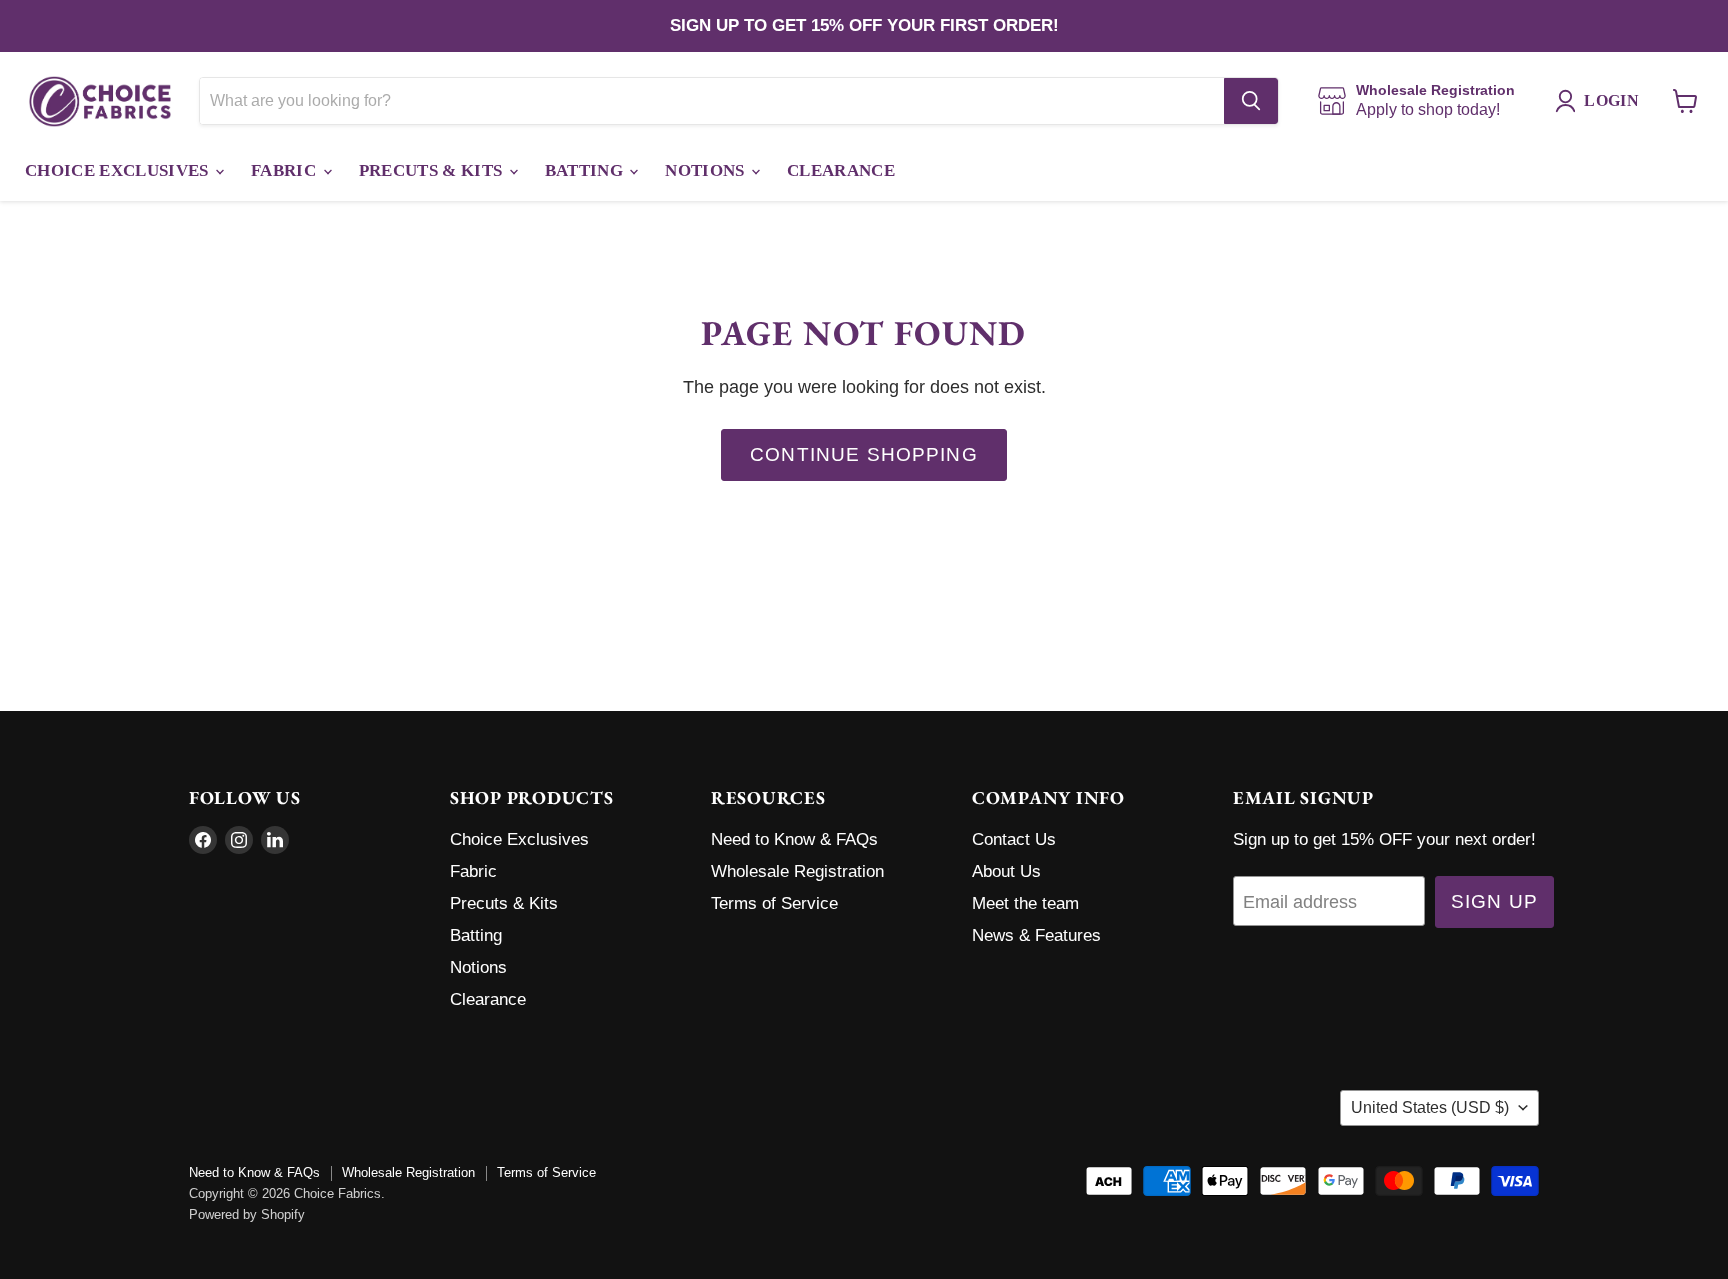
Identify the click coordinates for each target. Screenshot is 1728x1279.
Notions (707, 170)
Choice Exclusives (119, 170)
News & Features (1036, 935)
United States (1430, 1107)
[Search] (1251, 101)
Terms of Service (774, 903)
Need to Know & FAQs (794, 839)
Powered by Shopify (247, 1214)
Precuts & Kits (433, 170)
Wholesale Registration (797, 871)
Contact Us (1014, 839)
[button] (1601, 101)
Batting (586, 170)
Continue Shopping (864, 454)
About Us (1006, 871)
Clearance (841, 170)
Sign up (1494, 901)
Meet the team (1025, 903)
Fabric (285, 170)
